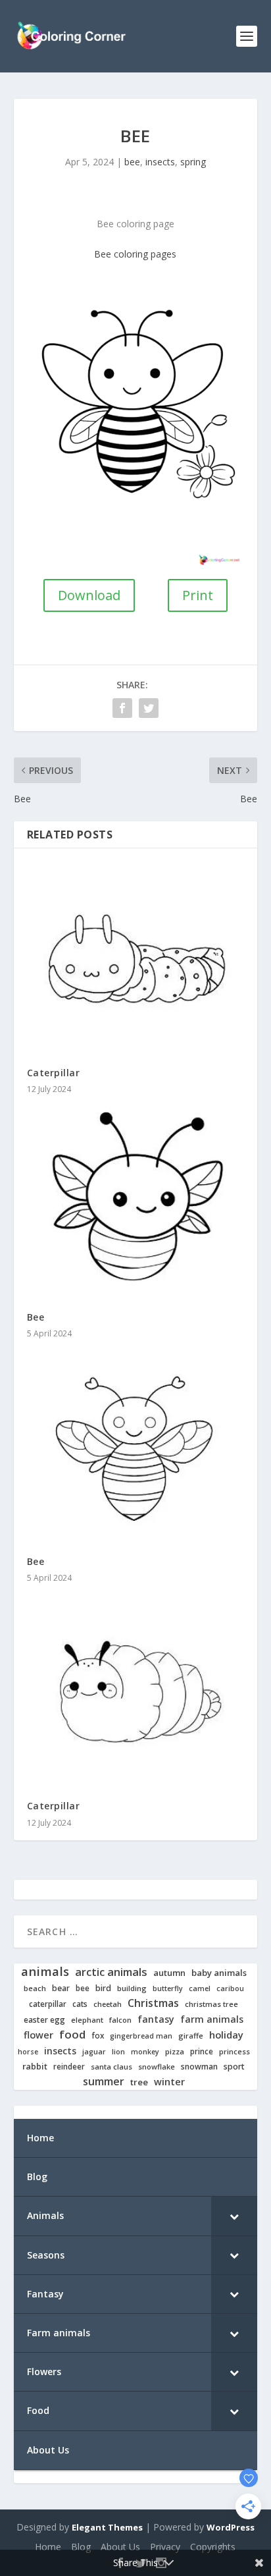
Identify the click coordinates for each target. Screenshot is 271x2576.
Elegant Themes (107, 2527)
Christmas (153, 2003)
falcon (120, 2020)
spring (193, 162)
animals (45, 1971)
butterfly (168, 1989)
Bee (36, 1317)
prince (202, 2051)
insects (160, 162)
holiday (226, 2035)
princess (234, 2052)
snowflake (157, 2067)
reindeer (69, 2067)
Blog (81, 2547)
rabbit (35, 2067)
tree (139, 2082)
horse (28, 2052)
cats (80, 2004)
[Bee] (136, 1202)
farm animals (212, 2019)
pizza (175, 2052)
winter (169, 2082)
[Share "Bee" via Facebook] (122, 708)
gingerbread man (141, 2036)
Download (89, 595)
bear (61, 1988)
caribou (230, 1989)
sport (234, 2067)
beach (35, 1988)
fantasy (156, 2019)
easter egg (44, 2020)
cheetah (108, 2004)
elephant (87, 2020)
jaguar (94, 2052)
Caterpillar (54, 1073)
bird (103, 1988)
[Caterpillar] (136, 957)
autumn (169, 1973)
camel (200, 1989)
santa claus (111, 2067)
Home (48, 2547)
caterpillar (48, 2004)
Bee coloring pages (135, 254)
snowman (199, 2067)
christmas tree (211, 2004)
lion (118, 2052)
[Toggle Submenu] (234, 2216)
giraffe (191, 2036)
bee (132, 162)
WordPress (231, 2527)
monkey (145, 2052)
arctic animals (111, 1972)
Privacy (165, 2547)
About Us (120, 2547)
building (132, 1988)
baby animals (219, 1973)
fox (98, 2036)
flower (38, 2035)
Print (198, 595)
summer (104, 2082)
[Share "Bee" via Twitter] (149, 708)
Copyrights (213, 2547)
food (72, 2035)
